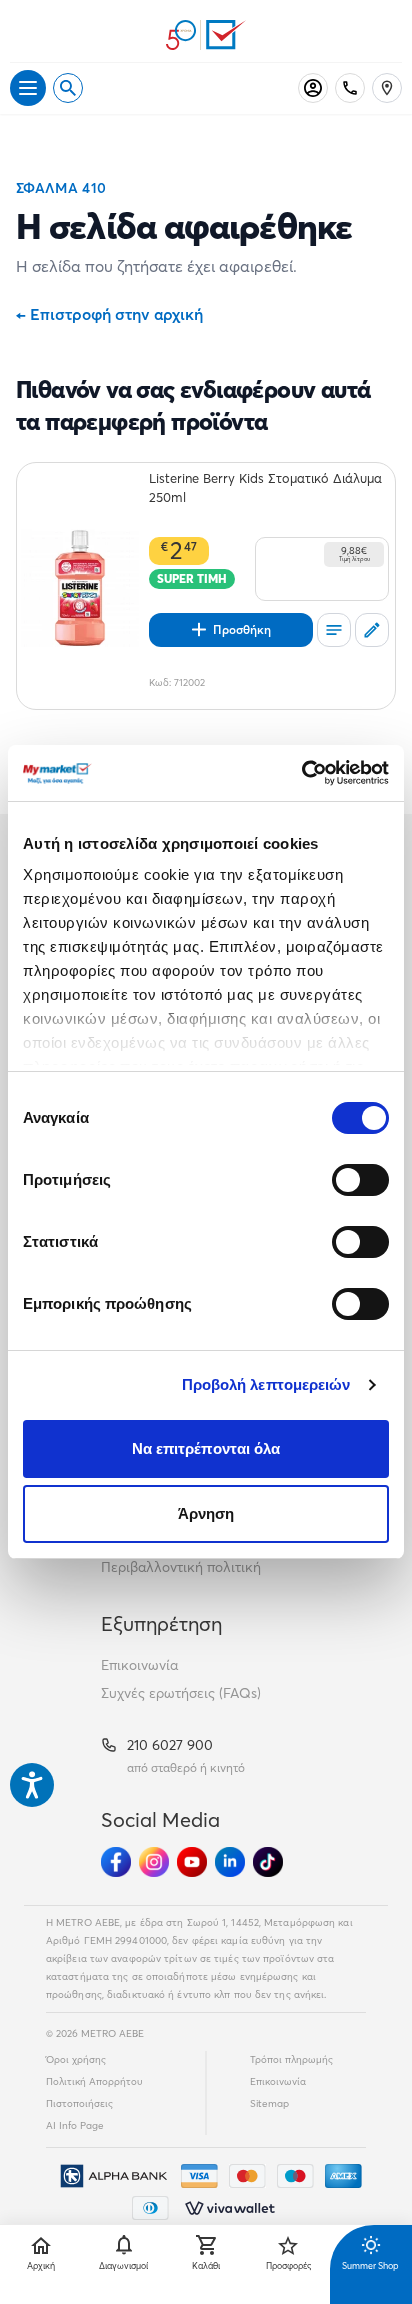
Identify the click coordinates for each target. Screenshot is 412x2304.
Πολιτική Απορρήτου (94, 2081)
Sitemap (269, 2103)
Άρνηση (206, 1513)
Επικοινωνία (139, 1665)
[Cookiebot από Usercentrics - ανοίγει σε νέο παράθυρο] (301, 773)
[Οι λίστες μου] (334, 630)
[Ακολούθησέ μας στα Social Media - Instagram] (154, 1862)
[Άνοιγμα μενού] (28, 88)
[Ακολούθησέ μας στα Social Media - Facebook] (116, 1862)
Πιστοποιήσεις (79, 2103)
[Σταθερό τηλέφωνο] (350, 88)
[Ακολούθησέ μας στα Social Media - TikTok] (268, 1862)
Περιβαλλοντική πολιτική (181, 1567)
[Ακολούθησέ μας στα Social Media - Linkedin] (230, 1862)
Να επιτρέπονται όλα (206, 1448)
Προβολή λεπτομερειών (266, 1384)
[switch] (360, 1180)
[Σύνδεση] (313, 88)
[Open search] (68, 88)
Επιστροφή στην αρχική (109, 314)
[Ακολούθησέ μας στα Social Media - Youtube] (192, 1862)
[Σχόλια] (372, 630)
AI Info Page (75, 2125)
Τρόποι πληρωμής (291, 2059)
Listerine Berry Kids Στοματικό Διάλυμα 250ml (265, 487)
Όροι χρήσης (76, 2059)
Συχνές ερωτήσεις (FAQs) (181, 1693)
